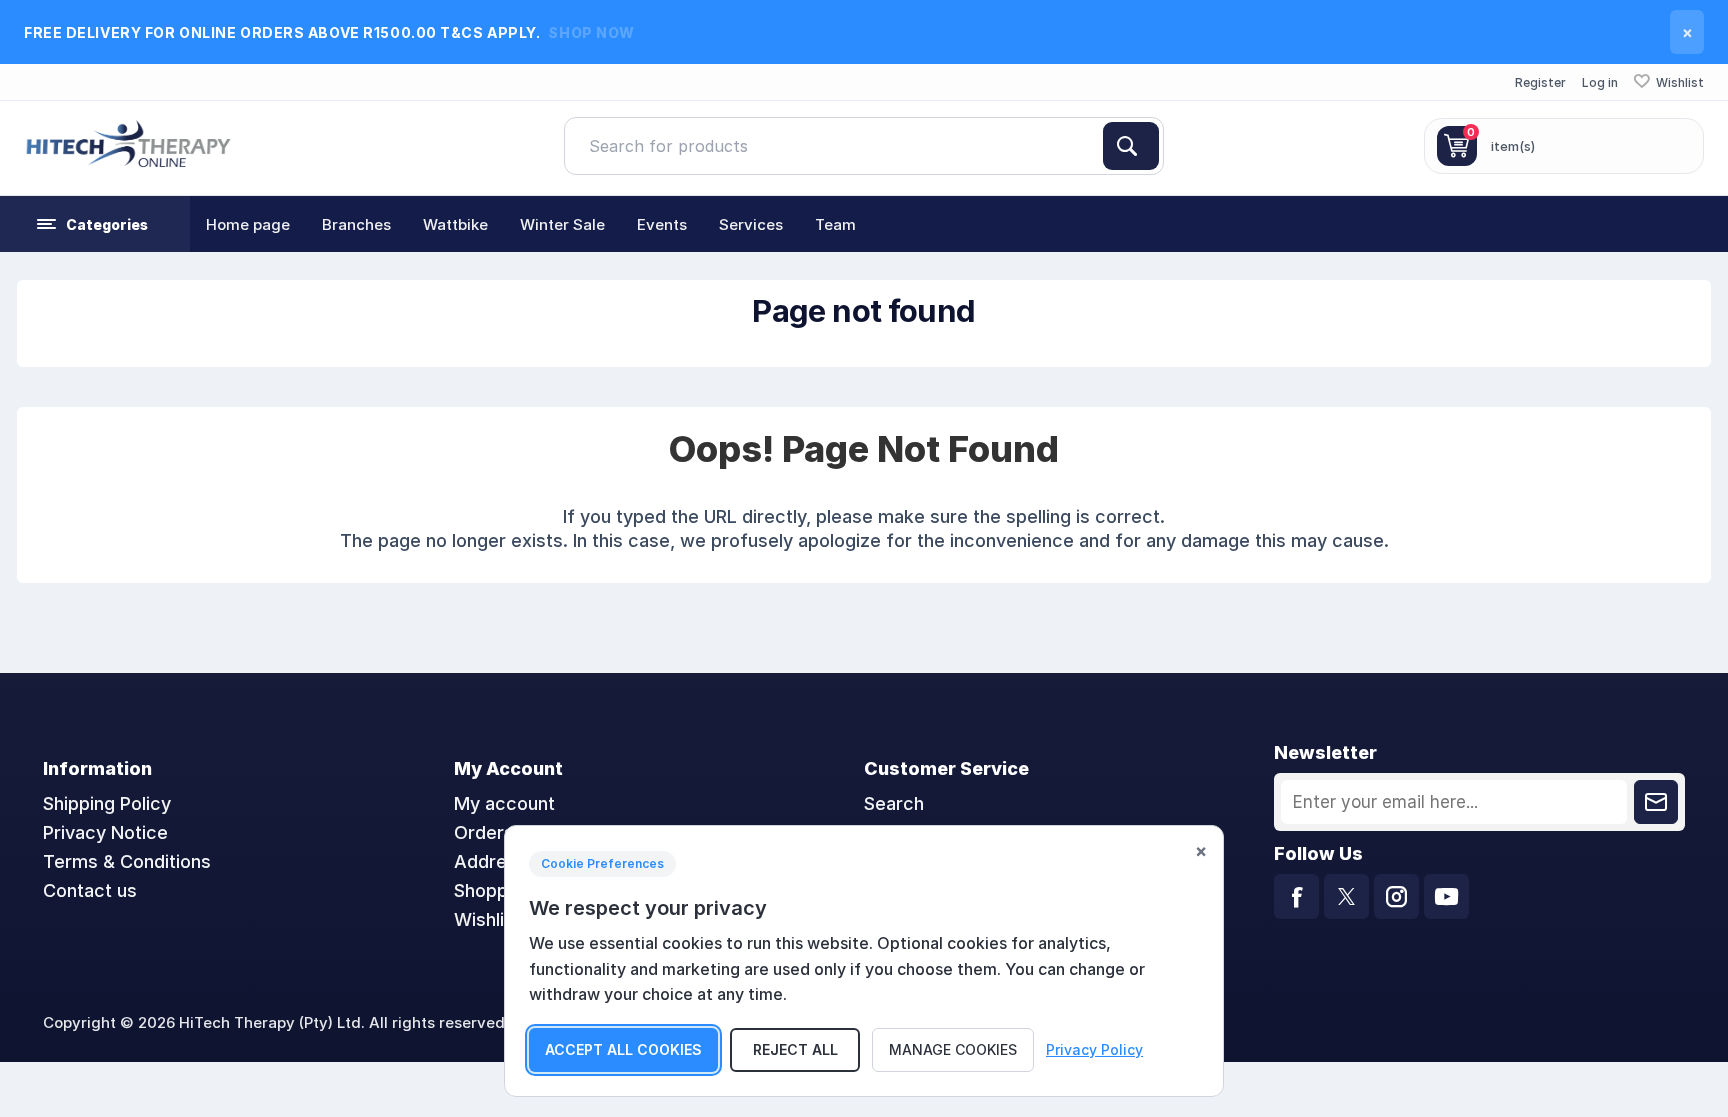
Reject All (795, 1049)
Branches (356, 224)
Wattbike (455, 224)
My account (504, 803)
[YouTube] (1446, 896)
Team (835, 224)
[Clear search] (1095, 146)
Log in (1600, 82)
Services (751, 224)
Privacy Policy (1094, 1049)
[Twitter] (1346, 896)
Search (1131, 146)
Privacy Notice (105, 832)
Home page (248, 224)
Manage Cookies (953, 1049)
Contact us (90, 890)
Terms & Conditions (127, 861)
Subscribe (1656, 802)
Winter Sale (562, 224)
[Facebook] (1296, 896)
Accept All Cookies (623, 1049)
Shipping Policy (107, 803)
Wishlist (487, 919)
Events (662, 224)
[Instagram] (1396, 896)
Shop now (591, 32)
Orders (484, 832)
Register (1540, 82)
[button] (95, 224)
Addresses (501, 861)
